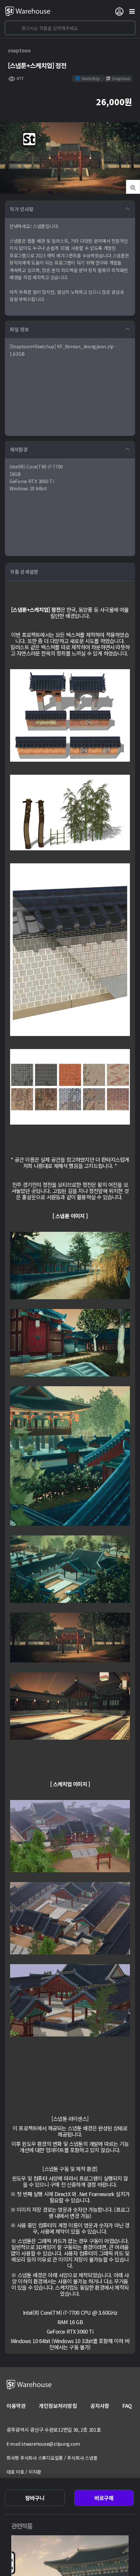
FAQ (127, 2406)
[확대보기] (133, 187)
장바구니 (35, 2498)
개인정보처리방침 (58, 2406)
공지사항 (100, 2406)
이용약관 (16, 2406)
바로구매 (104, 2498)
